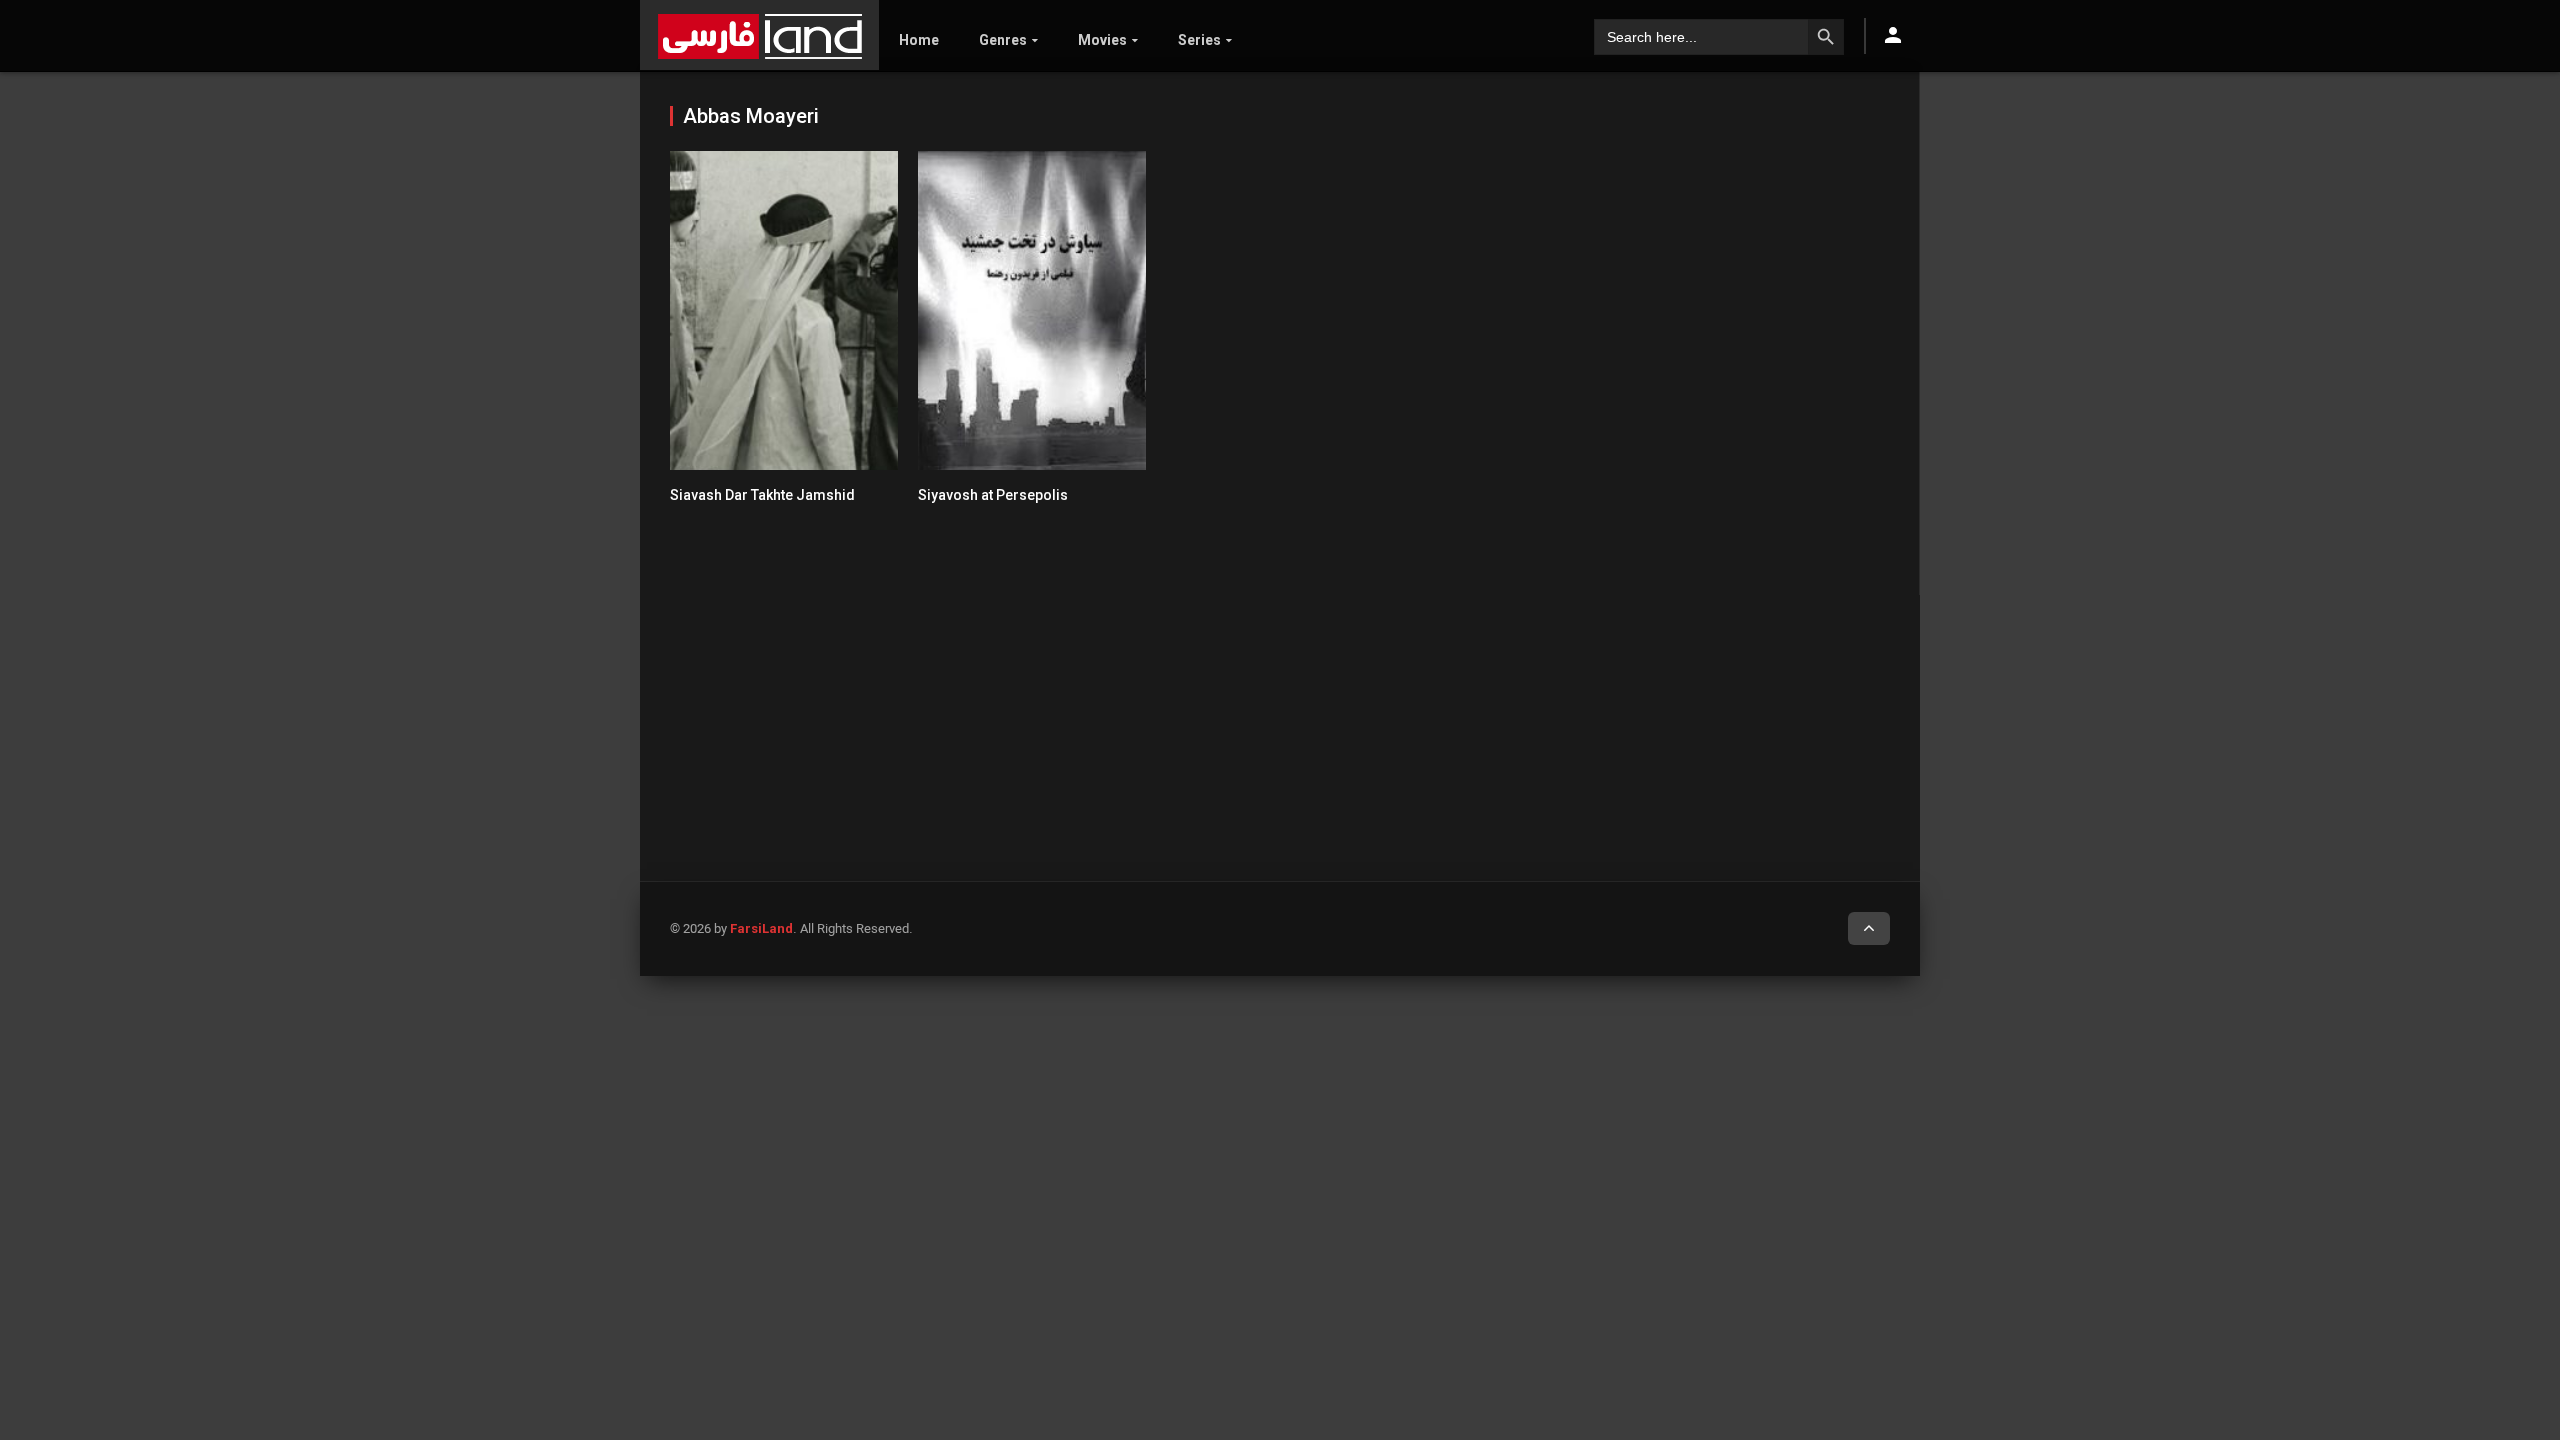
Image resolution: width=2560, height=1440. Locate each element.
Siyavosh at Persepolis (993, 495)
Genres (1003, 40)
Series (1199, 40)
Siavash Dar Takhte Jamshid (762, 495)
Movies (1102, 40)
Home (919, 40)
